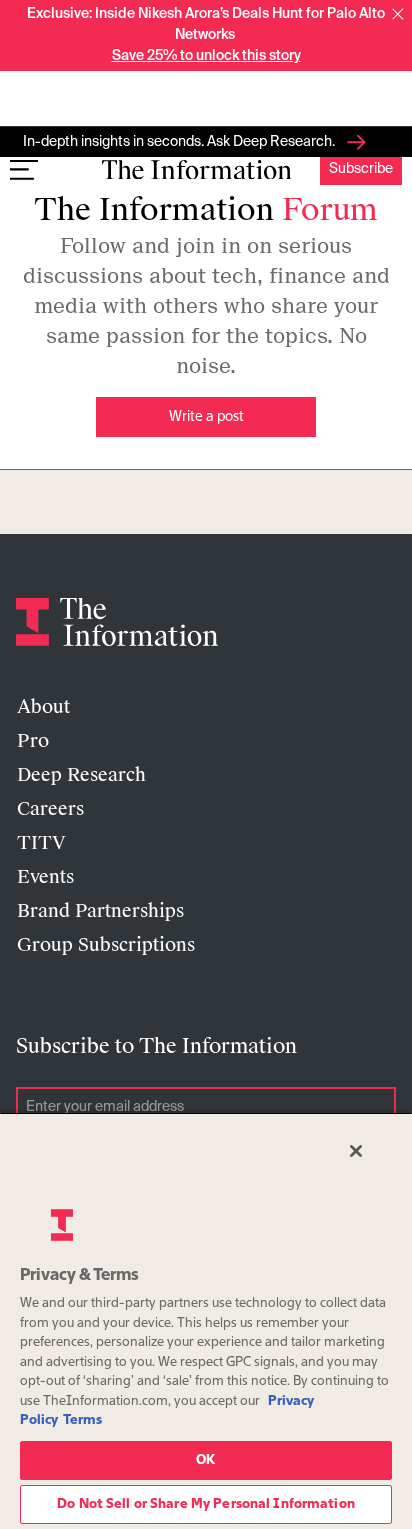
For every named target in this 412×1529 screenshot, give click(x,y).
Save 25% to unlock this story (206, 56)
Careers (50, 809)
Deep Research (81, 775)
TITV (41, 843)
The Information (206, 209)
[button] (398, 14)
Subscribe (361, 169)
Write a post (206, 417)
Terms (82, 1420)
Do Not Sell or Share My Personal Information (206, 1504)
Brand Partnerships (100, 911)
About (43, 707)
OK (205, 1460)
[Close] (356, 1151)
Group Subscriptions (106, 945)
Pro (33, 741)
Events (45, 877)
